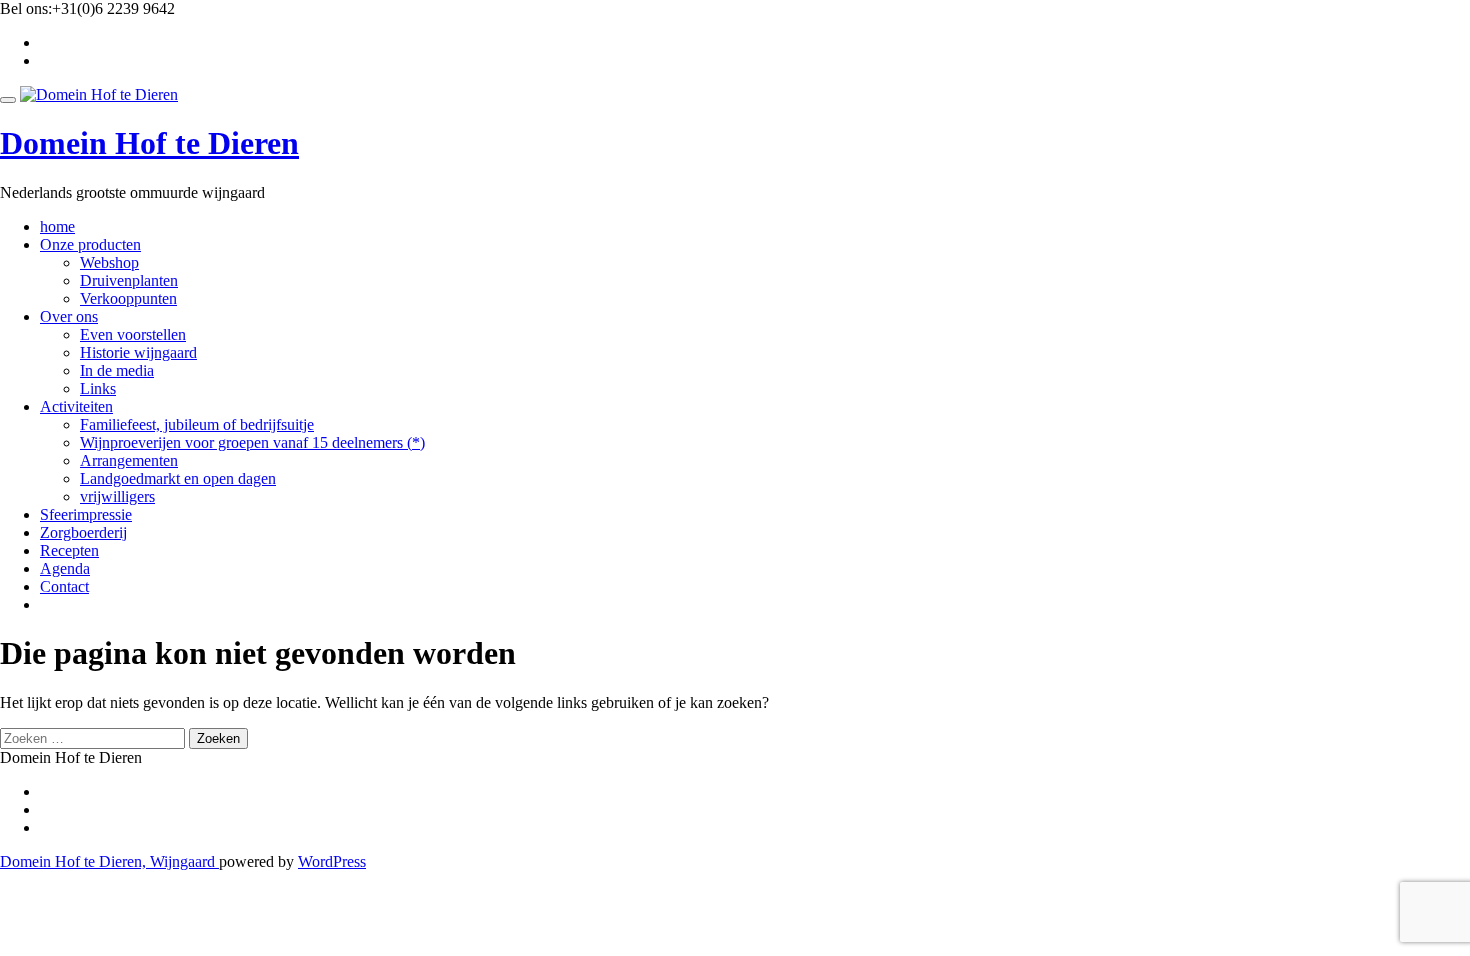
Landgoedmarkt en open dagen (178, 478)
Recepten (69, 550)
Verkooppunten (128, 298)
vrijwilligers (117, 496)
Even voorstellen (133, 334)
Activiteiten (76, 406)
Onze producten (90, 244)
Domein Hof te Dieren (149, 143)
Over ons (69, 316)
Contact (64, 586)
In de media (117, 370)
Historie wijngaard (138, 352)
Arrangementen (129, 460)
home (57, 226)
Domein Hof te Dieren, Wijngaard (109, 861)
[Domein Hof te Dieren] (99, 94)
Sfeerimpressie (86, 514)
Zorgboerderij (83, 532)
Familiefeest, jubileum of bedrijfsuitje (197, 424)
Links (98, 388)
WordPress (332, 861)
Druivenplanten (129, 280)
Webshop (109, 262)
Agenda (65, 568)
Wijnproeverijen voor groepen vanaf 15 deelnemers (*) (252, 442)
